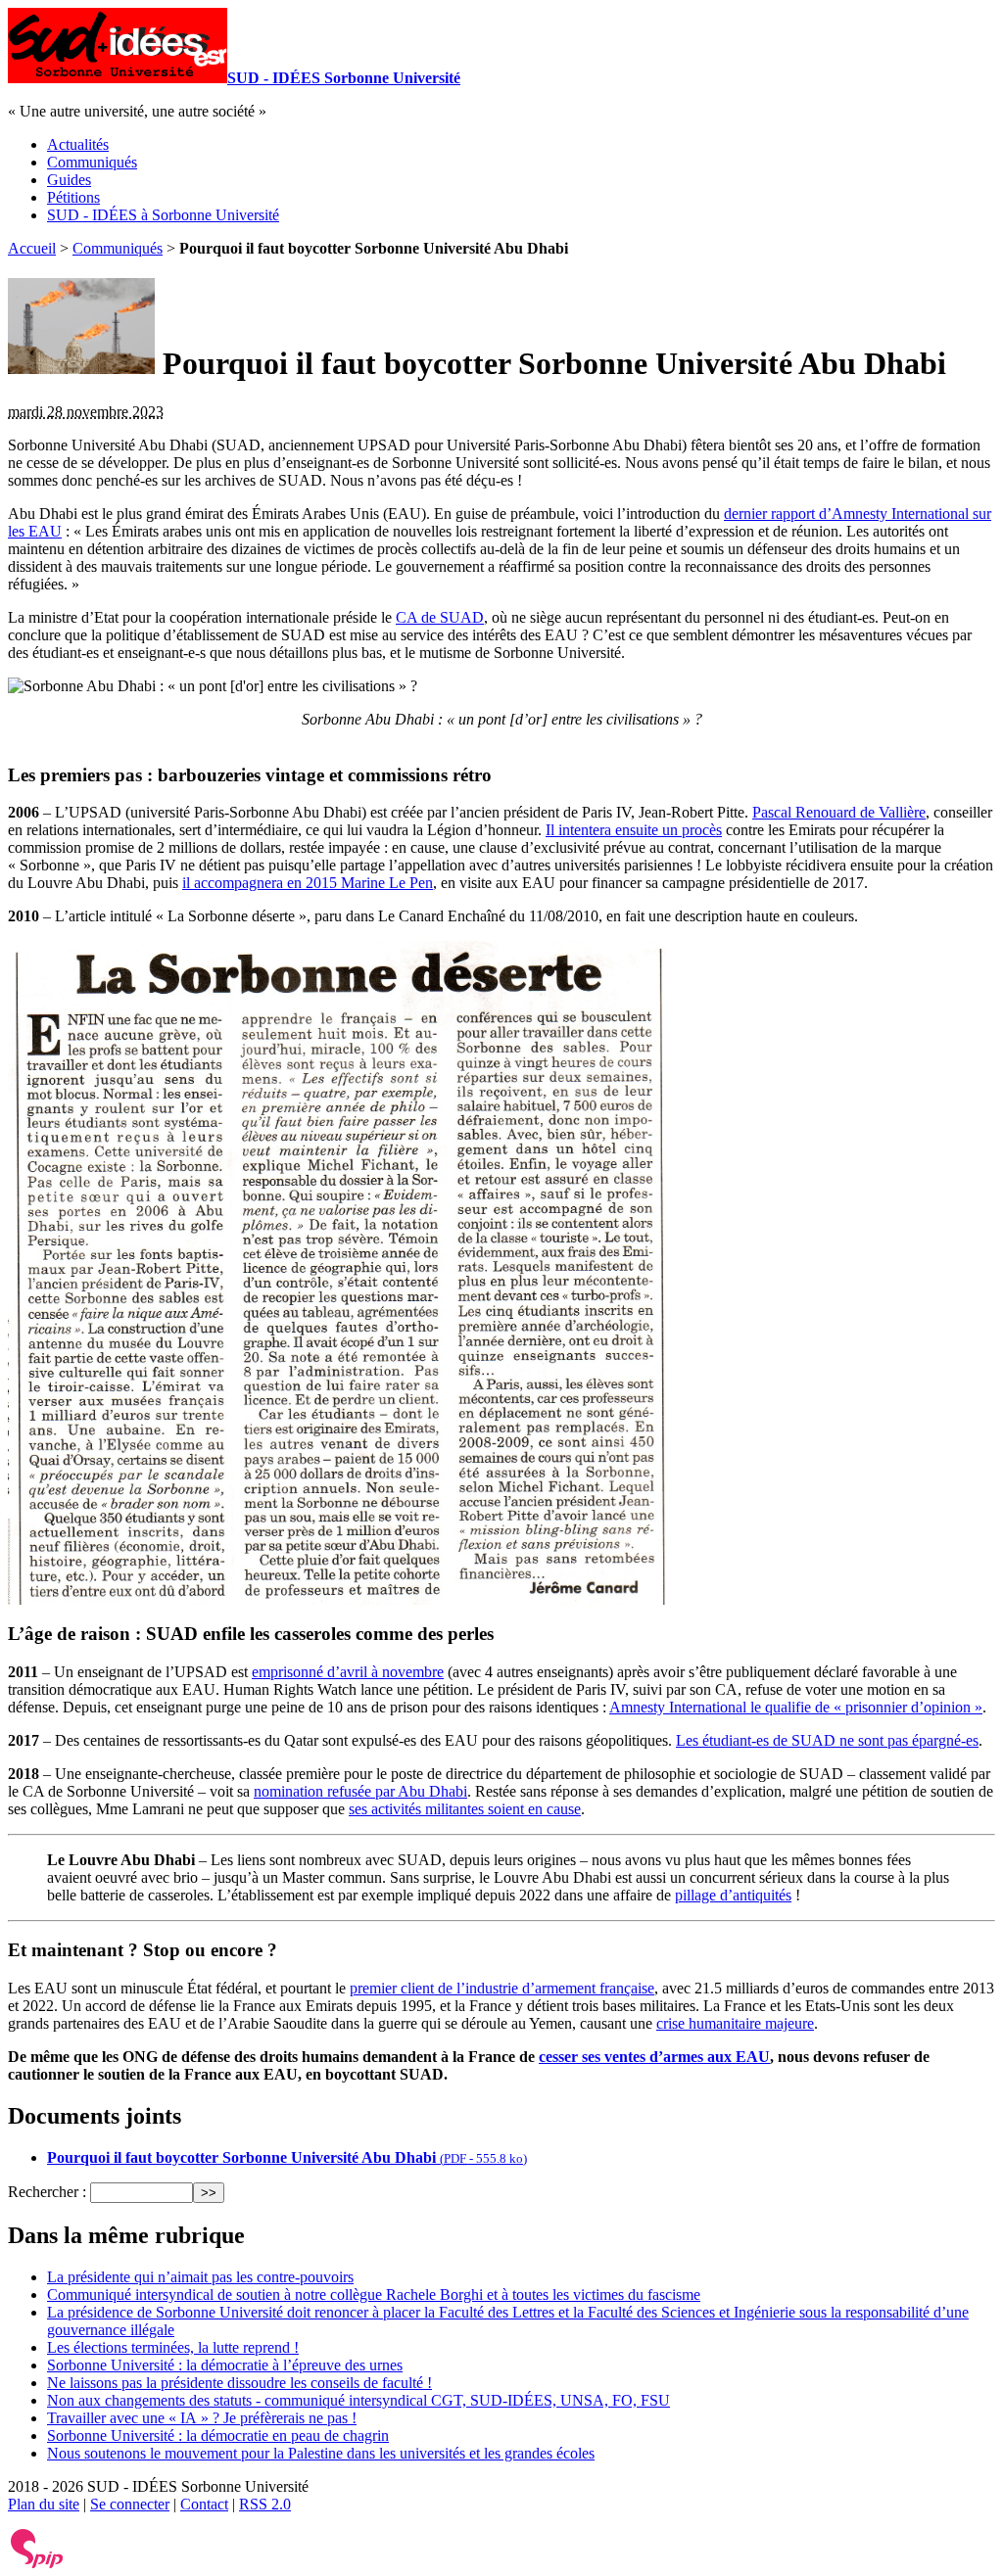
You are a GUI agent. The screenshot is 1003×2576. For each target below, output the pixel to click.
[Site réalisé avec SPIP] (37, 2564)
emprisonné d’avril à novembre (348, 1672)
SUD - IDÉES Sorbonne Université (344, 78)
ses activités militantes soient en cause (465, 1809)
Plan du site (44, 2504)
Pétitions (73, 197)
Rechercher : (47, 2192)
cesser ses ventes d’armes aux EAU (654, 2057)
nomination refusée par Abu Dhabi (360, 1791)
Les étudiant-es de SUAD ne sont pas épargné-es (827, 1740)
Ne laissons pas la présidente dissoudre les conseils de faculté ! (239, 2383)
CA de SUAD (440, 617)
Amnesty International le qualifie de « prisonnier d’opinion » (796, 1707)
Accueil (32, 248)
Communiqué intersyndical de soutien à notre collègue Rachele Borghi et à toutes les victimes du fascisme (374, 2295)
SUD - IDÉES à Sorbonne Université (163, 215)
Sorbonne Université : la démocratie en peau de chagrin (218, 2435)
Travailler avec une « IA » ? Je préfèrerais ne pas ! (202, 2418)
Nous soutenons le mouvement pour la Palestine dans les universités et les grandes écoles (321, 2453)
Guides (69, 180)
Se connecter (130, 2504)
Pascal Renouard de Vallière (839, 812)
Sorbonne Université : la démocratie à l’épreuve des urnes (225, 2365)
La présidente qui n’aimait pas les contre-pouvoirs (200, 2277)
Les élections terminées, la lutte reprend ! (173, 2347)
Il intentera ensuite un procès (634, 830)
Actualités (78, 144)
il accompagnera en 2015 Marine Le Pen (308, 883)
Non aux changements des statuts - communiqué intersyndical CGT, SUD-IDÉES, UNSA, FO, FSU (358, 2400)
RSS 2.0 (265, 2504)
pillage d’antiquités (733, 1895)
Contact (204, 2504)
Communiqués (92, 162)
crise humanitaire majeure (735, 2023)
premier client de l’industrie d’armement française (502, 1988)
